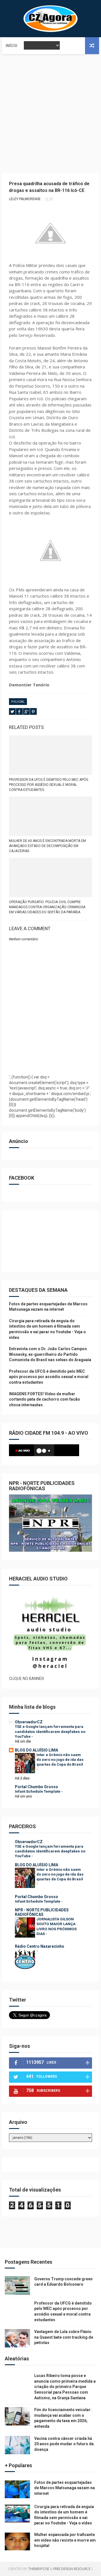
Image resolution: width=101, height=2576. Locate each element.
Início (12, 46)
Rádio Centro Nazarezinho (40, 1946)
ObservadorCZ (29, 1722)
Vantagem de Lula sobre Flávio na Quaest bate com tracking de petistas (64, 2337)
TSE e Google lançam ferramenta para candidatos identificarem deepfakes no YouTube (50, 1732)
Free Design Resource (72, 2569)
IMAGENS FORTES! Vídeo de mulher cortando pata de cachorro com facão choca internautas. (44, 1399)
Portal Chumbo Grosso (36, 1787)
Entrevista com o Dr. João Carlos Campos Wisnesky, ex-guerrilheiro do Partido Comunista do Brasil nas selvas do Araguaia (50, 1354)
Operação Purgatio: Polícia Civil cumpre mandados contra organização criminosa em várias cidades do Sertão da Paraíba (47, 907)
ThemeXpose (39, 2569)
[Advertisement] (50, 108)
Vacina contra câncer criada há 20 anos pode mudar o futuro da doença (64, 2444)
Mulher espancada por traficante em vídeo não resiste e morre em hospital (65, 2540)
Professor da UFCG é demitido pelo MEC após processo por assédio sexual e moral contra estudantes (49, 785)
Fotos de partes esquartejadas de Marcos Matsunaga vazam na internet (65, 2488)
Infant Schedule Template (38, 1791)
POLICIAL (18, 702)
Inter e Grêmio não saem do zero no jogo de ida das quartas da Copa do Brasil (60, 1760)
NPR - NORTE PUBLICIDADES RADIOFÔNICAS (42, 1912)
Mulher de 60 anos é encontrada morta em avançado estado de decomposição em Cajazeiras (47, 846)
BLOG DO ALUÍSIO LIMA (36, 1750)
